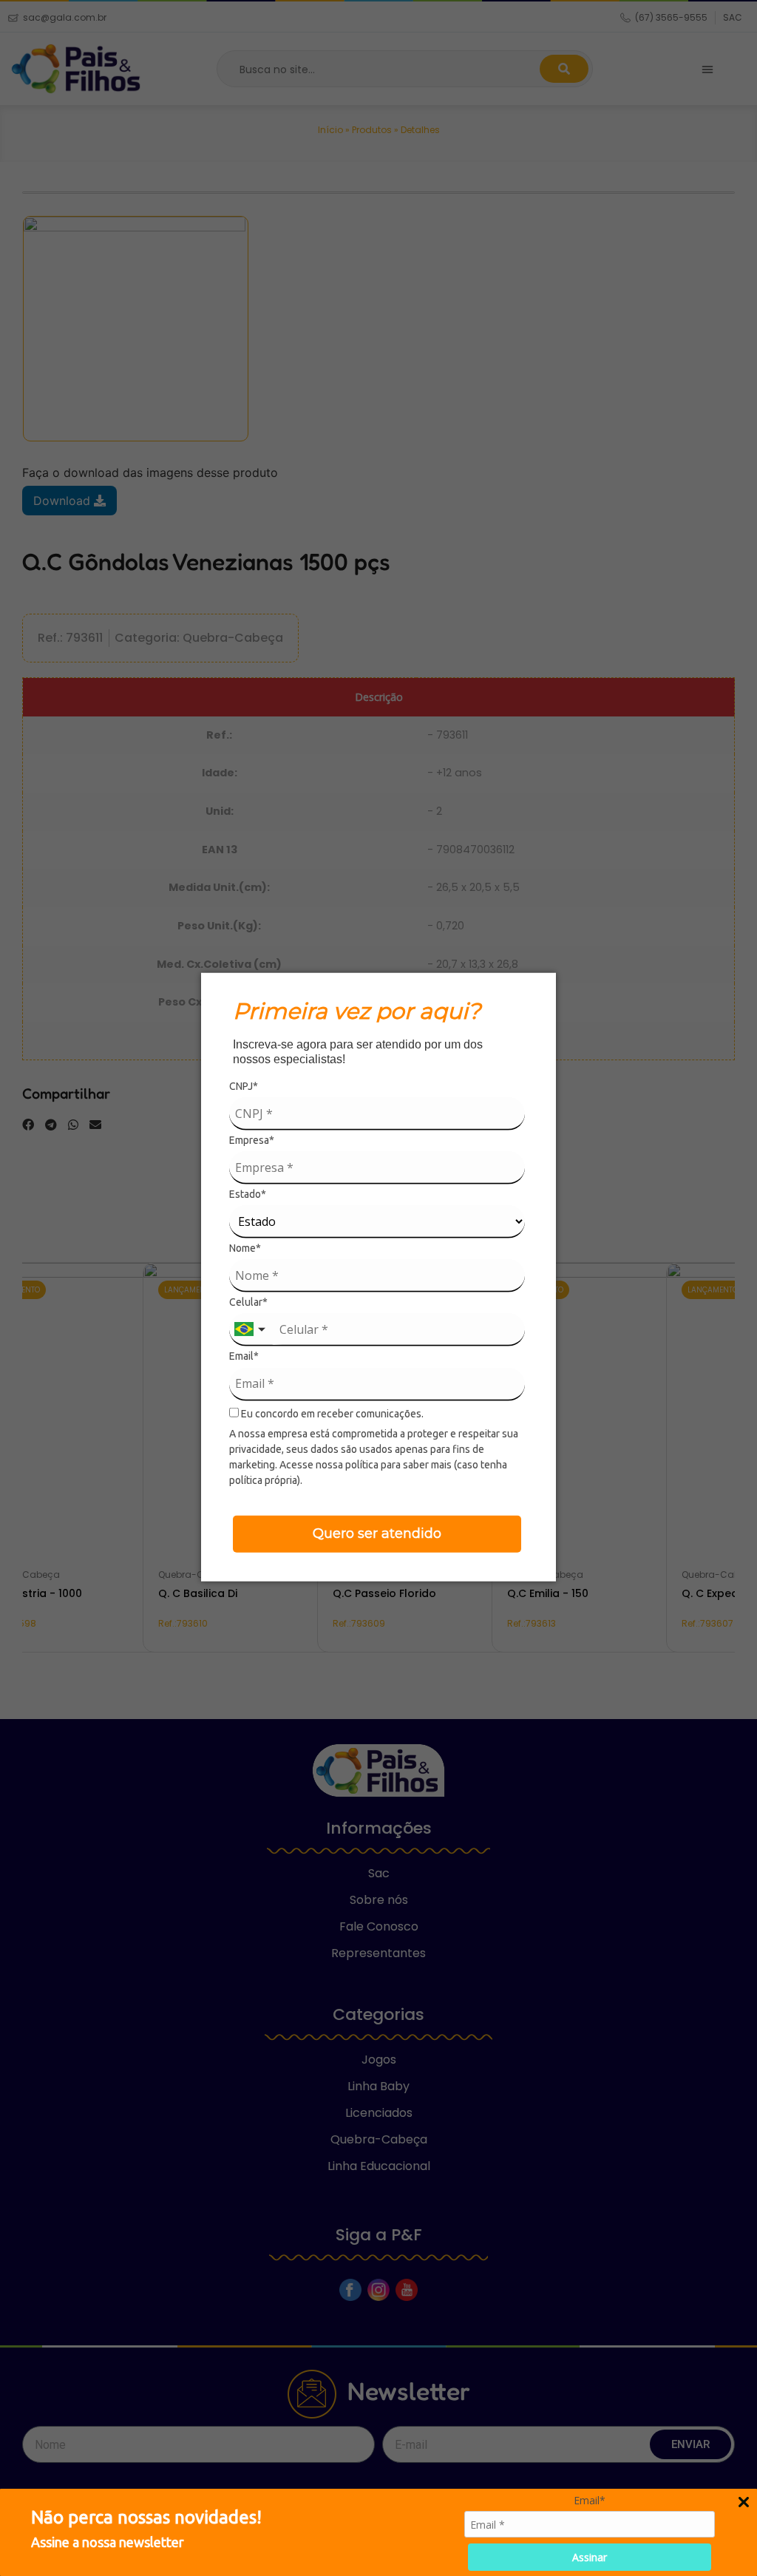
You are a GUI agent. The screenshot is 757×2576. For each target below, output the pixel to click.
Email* (244, 1356)
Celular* (248, 1302)
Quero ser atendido (377, 1533)
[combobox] (251, 1330)
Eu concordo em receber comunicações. (331, 1413)
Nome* (245, 1248)
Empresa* (252, 1140)
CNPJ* (244, 1086)
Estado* (248, 1194)
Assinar (590, 2557)
